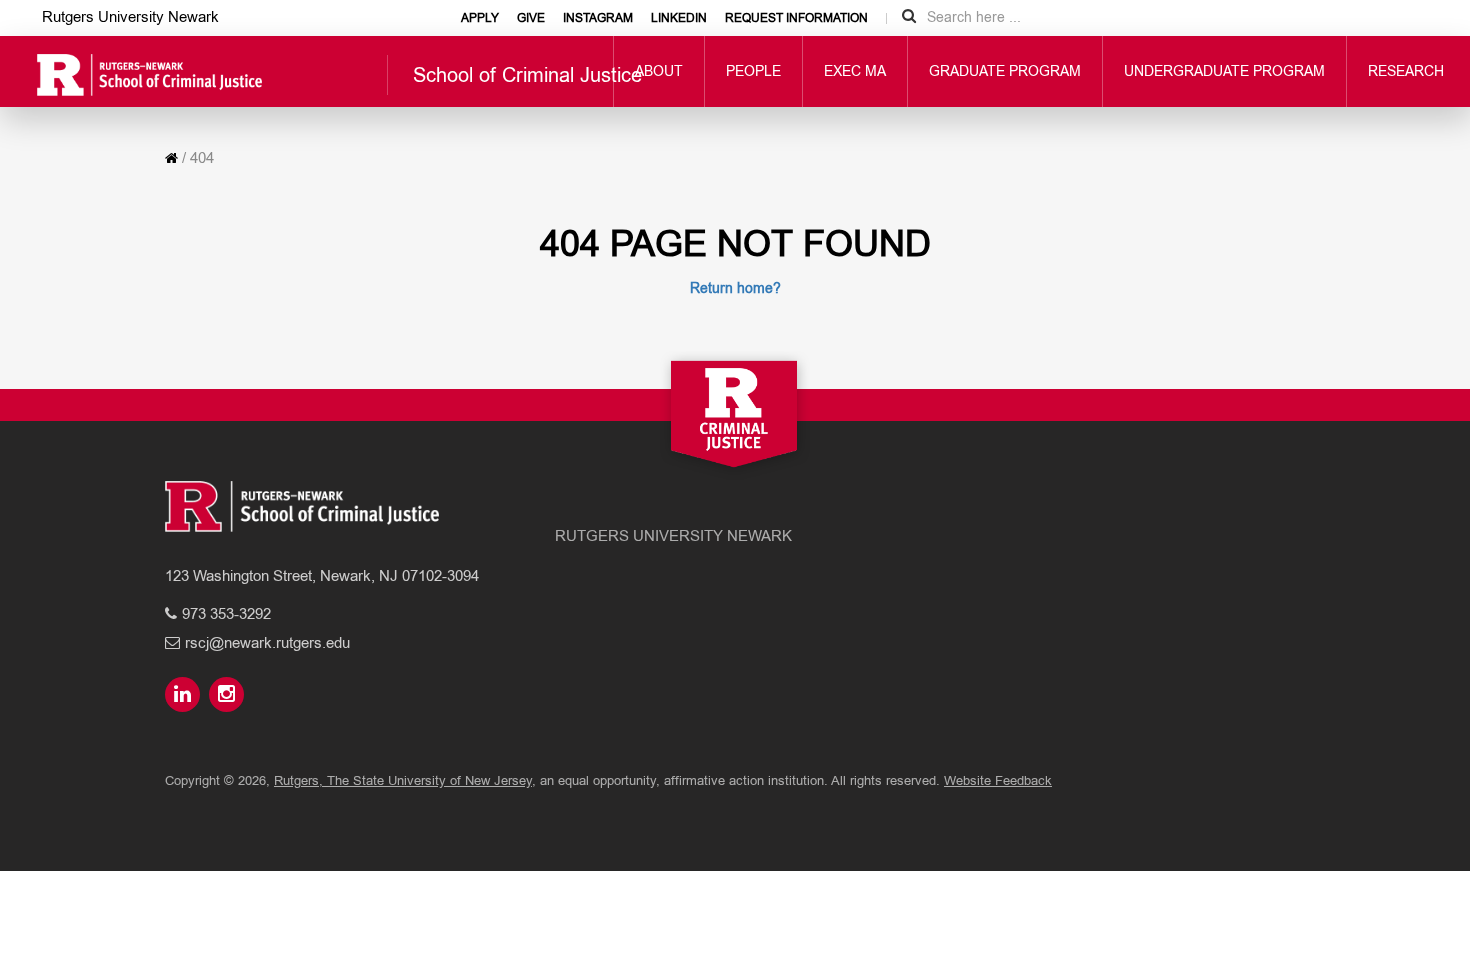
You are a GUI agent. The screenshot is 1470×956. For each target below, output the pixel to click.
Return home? (735, 288)
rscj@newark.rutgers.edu (267, 642)
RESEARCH (1406, 71)
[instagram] (229, 695)
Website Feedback (998, 780)
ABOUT (659, 71)
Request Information (796, 18)
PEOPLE (753, 71)
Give (531, 18)
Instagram (598, 18)
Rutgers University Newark (130, 16)
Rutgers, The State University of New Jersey (403, 780)
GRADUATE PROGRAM (1005, 71)
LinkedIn (679, 18)
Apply (480, 18)
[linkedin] (185, 695)
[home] (171, 158)
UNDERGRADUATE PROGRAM (1224, 71)
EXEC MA (855, 71)
